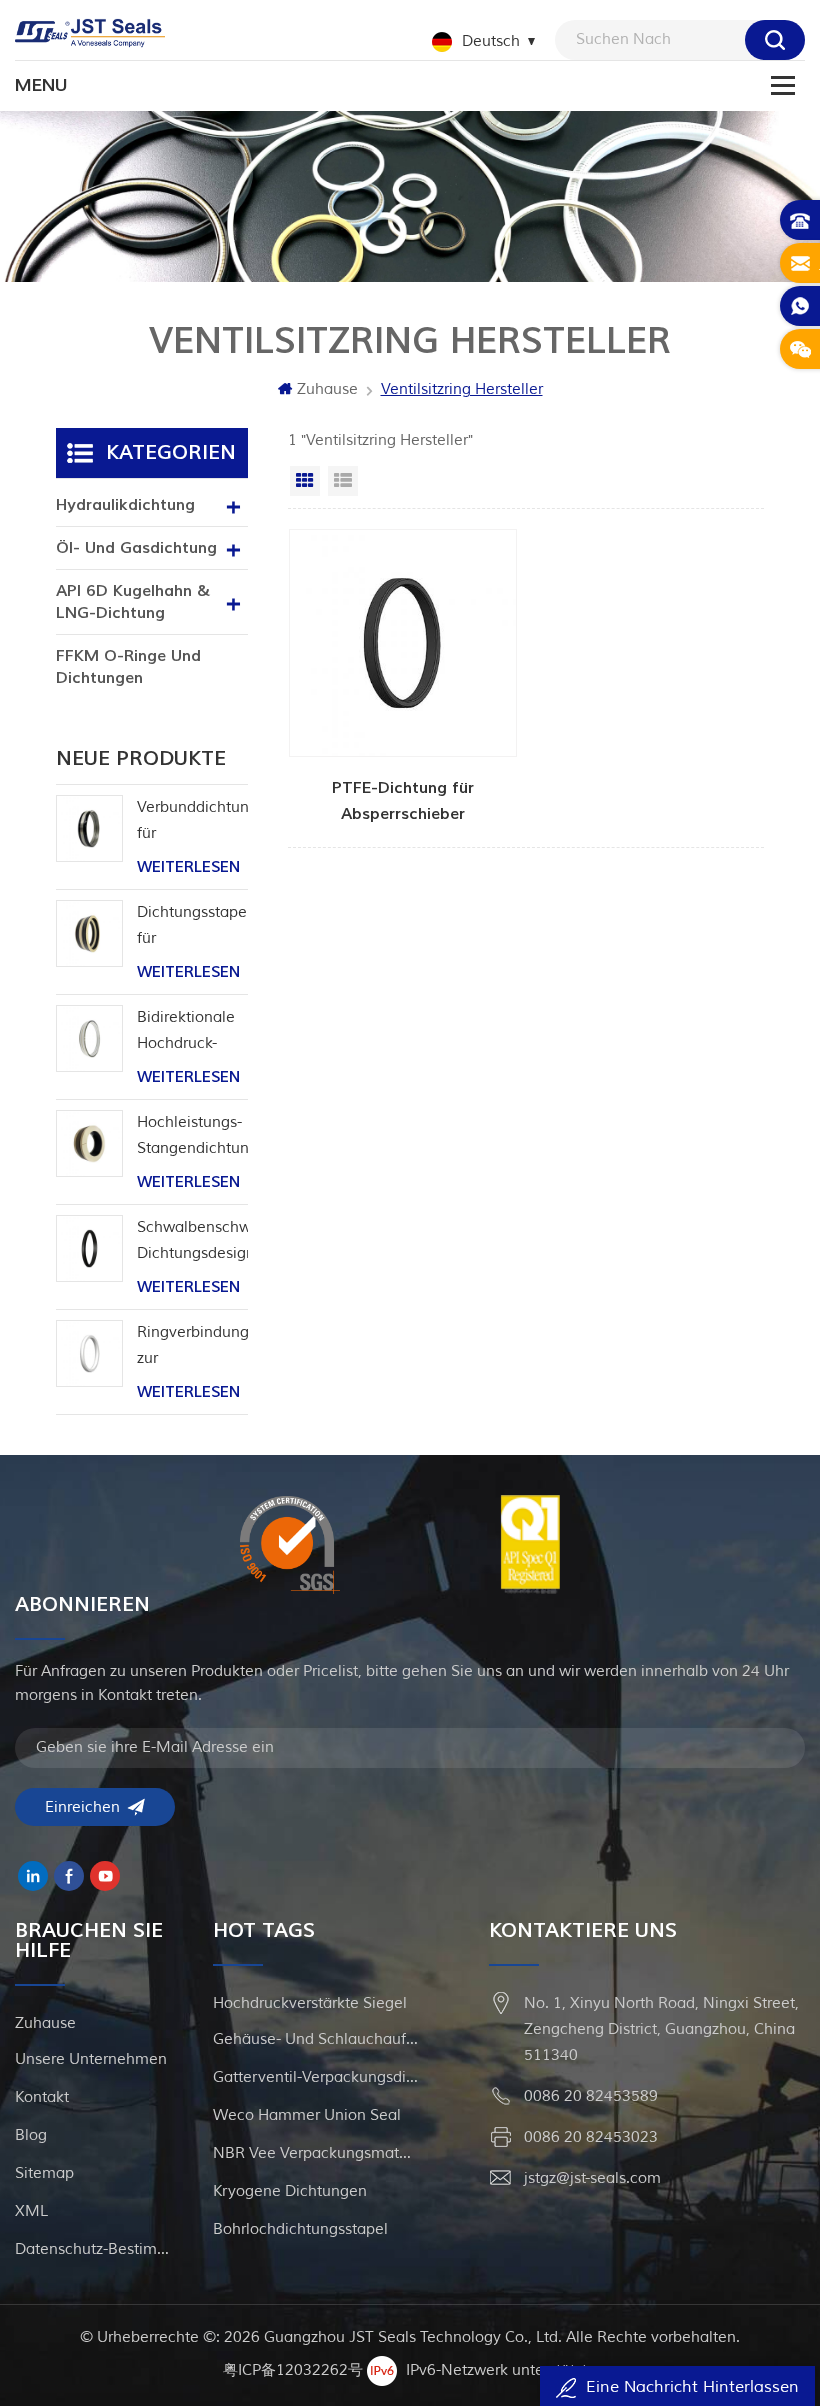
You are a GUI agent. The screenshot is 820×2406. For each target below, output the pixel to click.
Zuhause (327, 389)
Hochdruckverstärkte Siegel (310, 2003)
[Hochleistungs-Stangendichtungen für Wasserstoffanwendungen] (89, 1143)
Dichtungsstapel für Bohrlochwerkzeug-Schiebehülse (193, 927)
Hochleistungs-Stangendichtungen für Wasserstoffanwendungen (193, 1137)
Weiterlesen (188, 867)
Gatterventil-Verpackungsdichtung (315, 2077)
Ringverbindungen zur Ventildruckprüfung (193, 1347)
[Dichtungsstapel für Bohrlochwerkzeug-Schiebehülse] (89, 933)
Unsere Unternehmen (91, 2059)
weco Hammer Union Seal (307, 2115)
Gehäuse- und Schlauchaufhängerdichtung (315, 2039)
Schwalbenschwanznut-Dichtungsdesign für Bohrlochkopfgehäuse (193, 1242)
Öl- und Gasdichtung (136, 548)
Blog (31, 2135)
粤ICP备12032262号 (293, 2370)
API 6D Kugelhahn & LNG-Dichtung (133, 602)
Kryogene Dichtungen (290, 2191)
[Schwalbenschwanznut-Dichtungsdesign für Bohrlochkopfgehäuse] (89, 1248)
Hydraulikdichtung (125, 505)
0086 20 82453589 (591, 2096)
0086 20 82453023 (591, 2137)
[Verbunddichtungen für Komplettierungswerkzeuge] (89, 828)
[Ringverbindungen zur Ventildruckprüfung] (89, 1353)
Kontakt (42, 2097)
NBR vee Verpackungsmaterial (315, 2153)
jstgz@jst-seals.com (592, 2178)
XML (31, 2211)
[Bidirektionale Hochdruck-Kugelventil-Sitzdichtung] (89, 1038)
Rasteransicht (305, 481)
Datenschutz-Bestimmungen (98, 2249)
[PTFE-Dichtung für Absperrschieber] (403, 678)
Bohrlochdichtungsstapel (300, 2229)
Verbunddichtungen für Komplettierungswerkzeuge (193, 822)
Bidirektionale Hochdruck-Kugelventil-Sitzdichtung (186, 1032)
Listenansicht (343, 481)
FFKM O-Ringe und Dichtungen (128, 667)
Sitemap (44, 2173)
